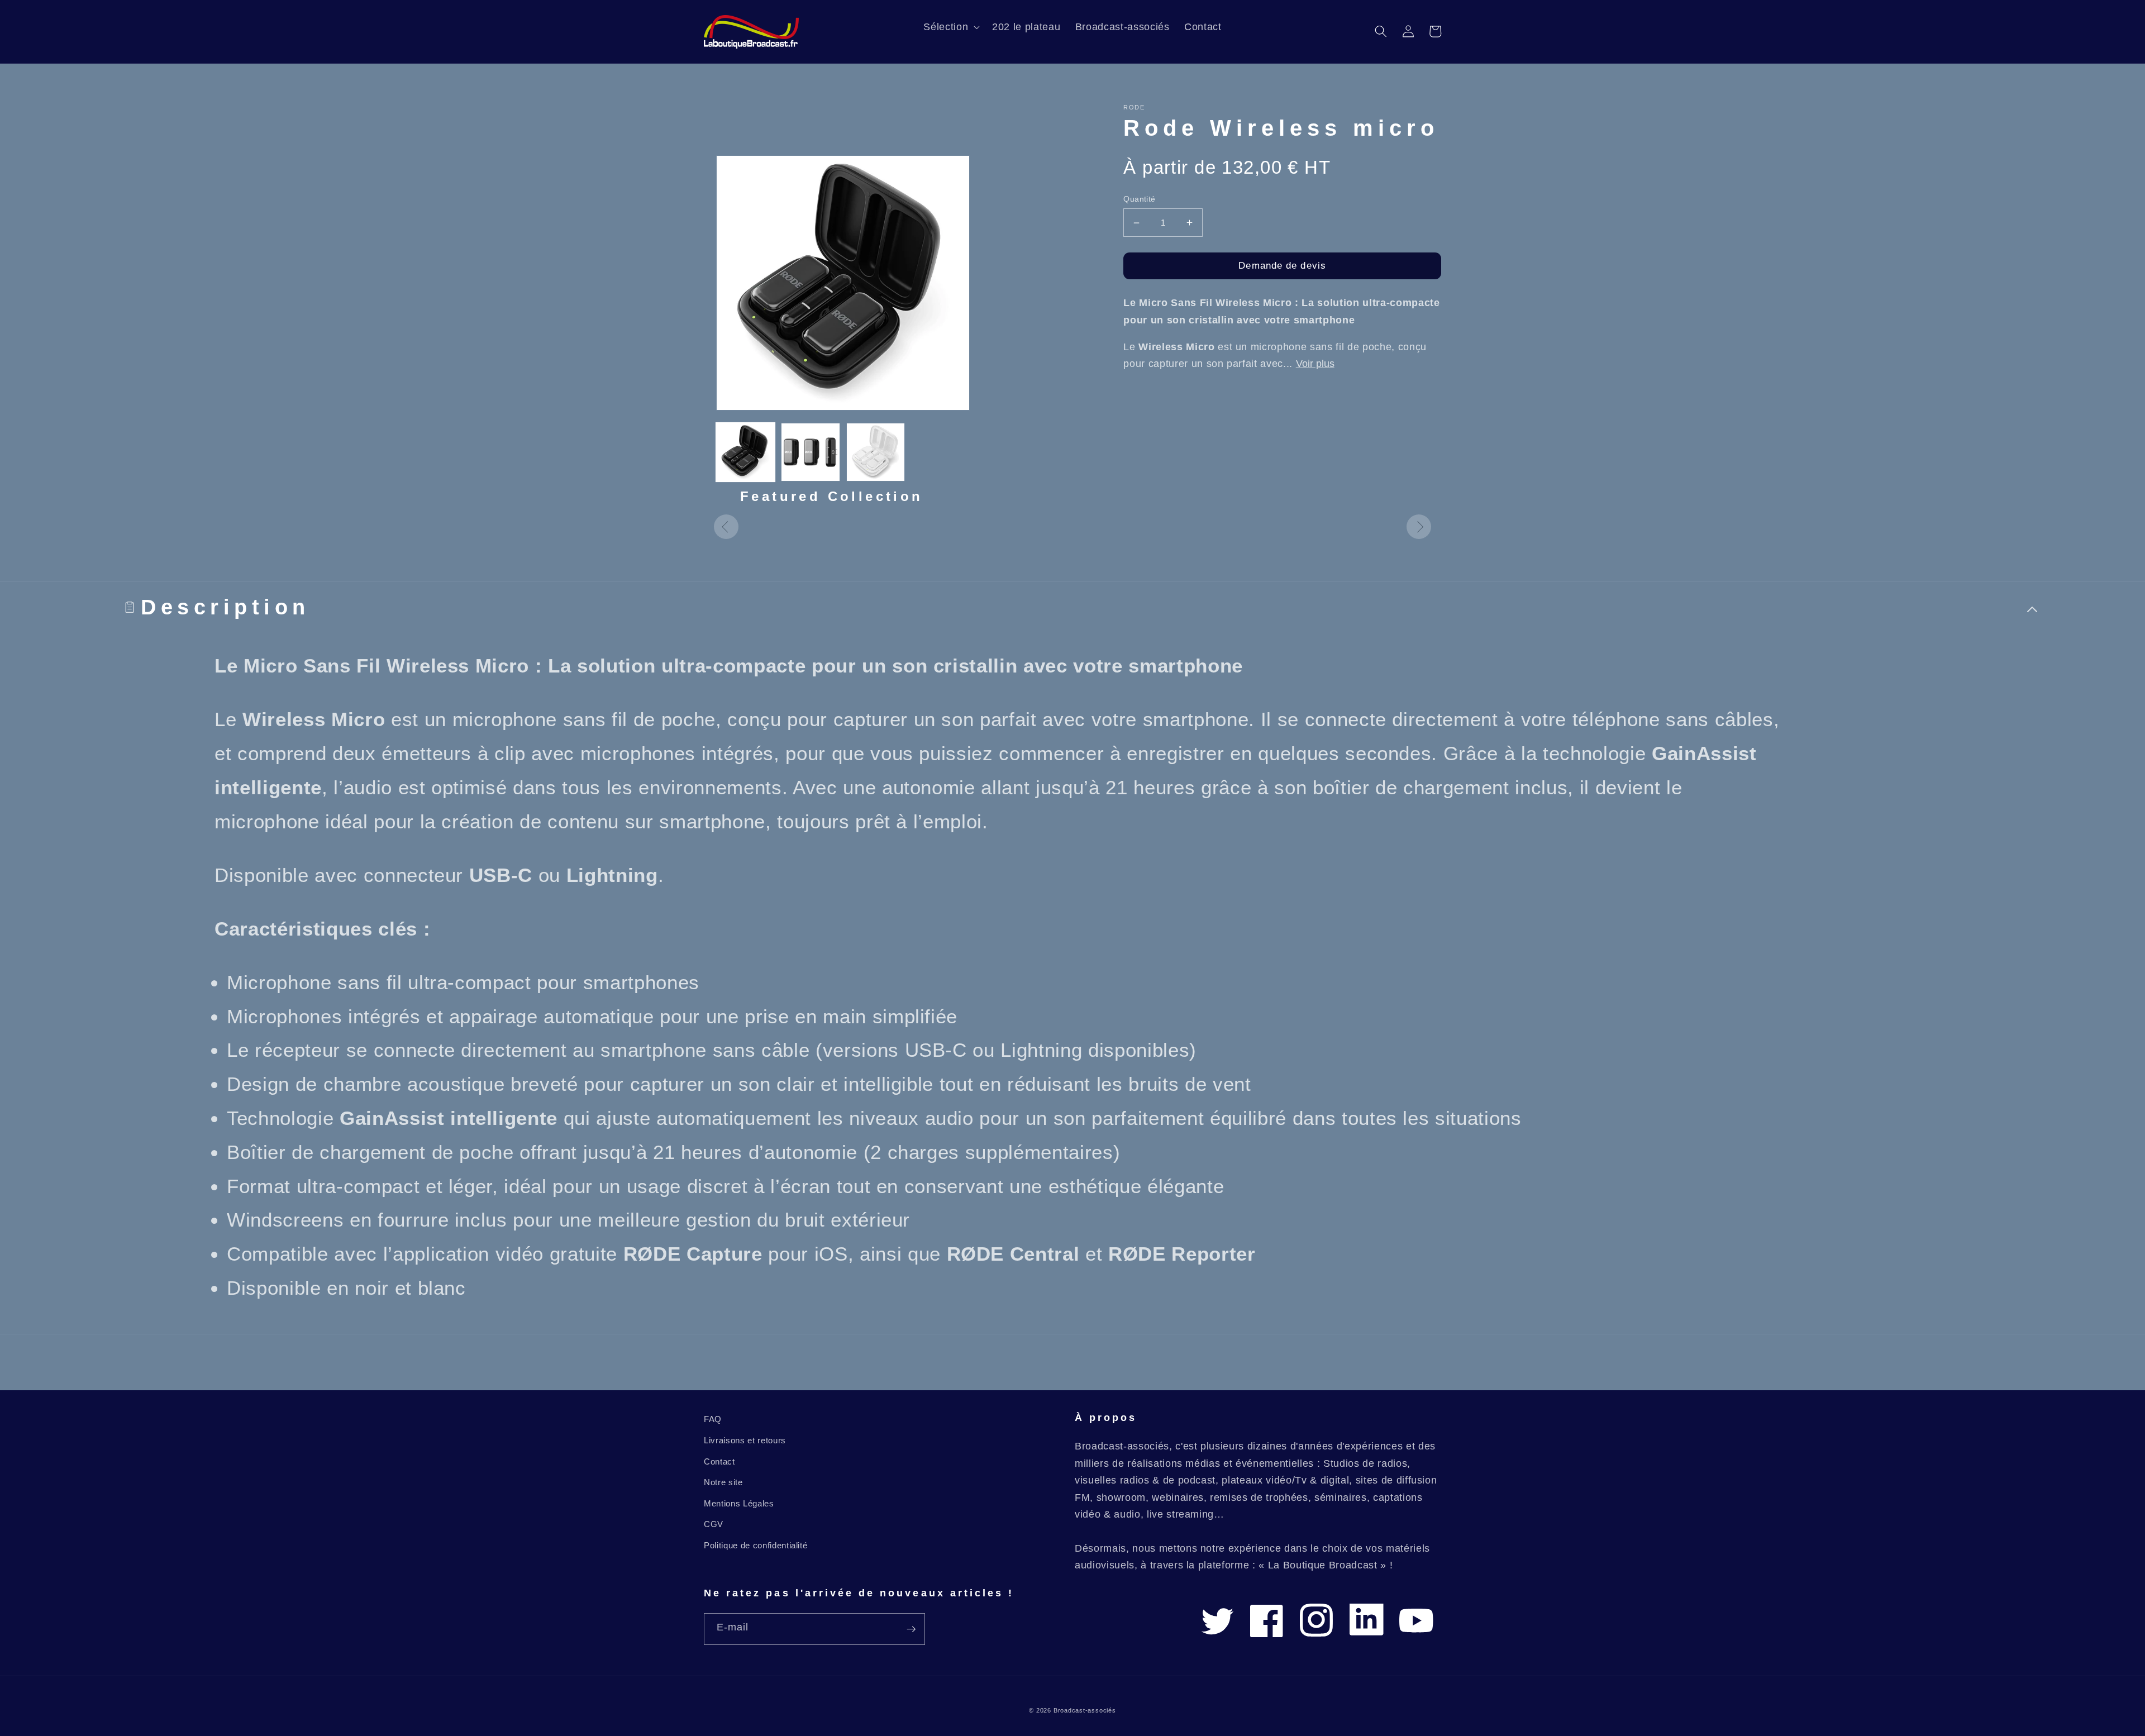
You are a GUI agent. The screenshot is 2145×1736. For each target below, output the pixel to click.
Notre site (723, 1482)
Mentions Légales (739, 1503)
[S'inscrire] (911, 1629)
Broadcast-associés (1085, 1710)
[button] (950, 27)
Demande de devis (1282, 265)
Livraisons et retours (745, 1440)
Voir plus (1315, 364)
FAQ (713, 1419)
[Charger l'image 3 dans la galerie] (876, 452)
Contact (719, 1461)
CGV (714, 1524)
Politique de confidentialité (755, 1545)
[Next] (1419, 527)
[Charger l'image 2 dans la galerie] (810, 452)
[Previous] (726, 527)
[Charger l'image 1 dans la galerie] (745, 452)
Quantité (1140, 199)
